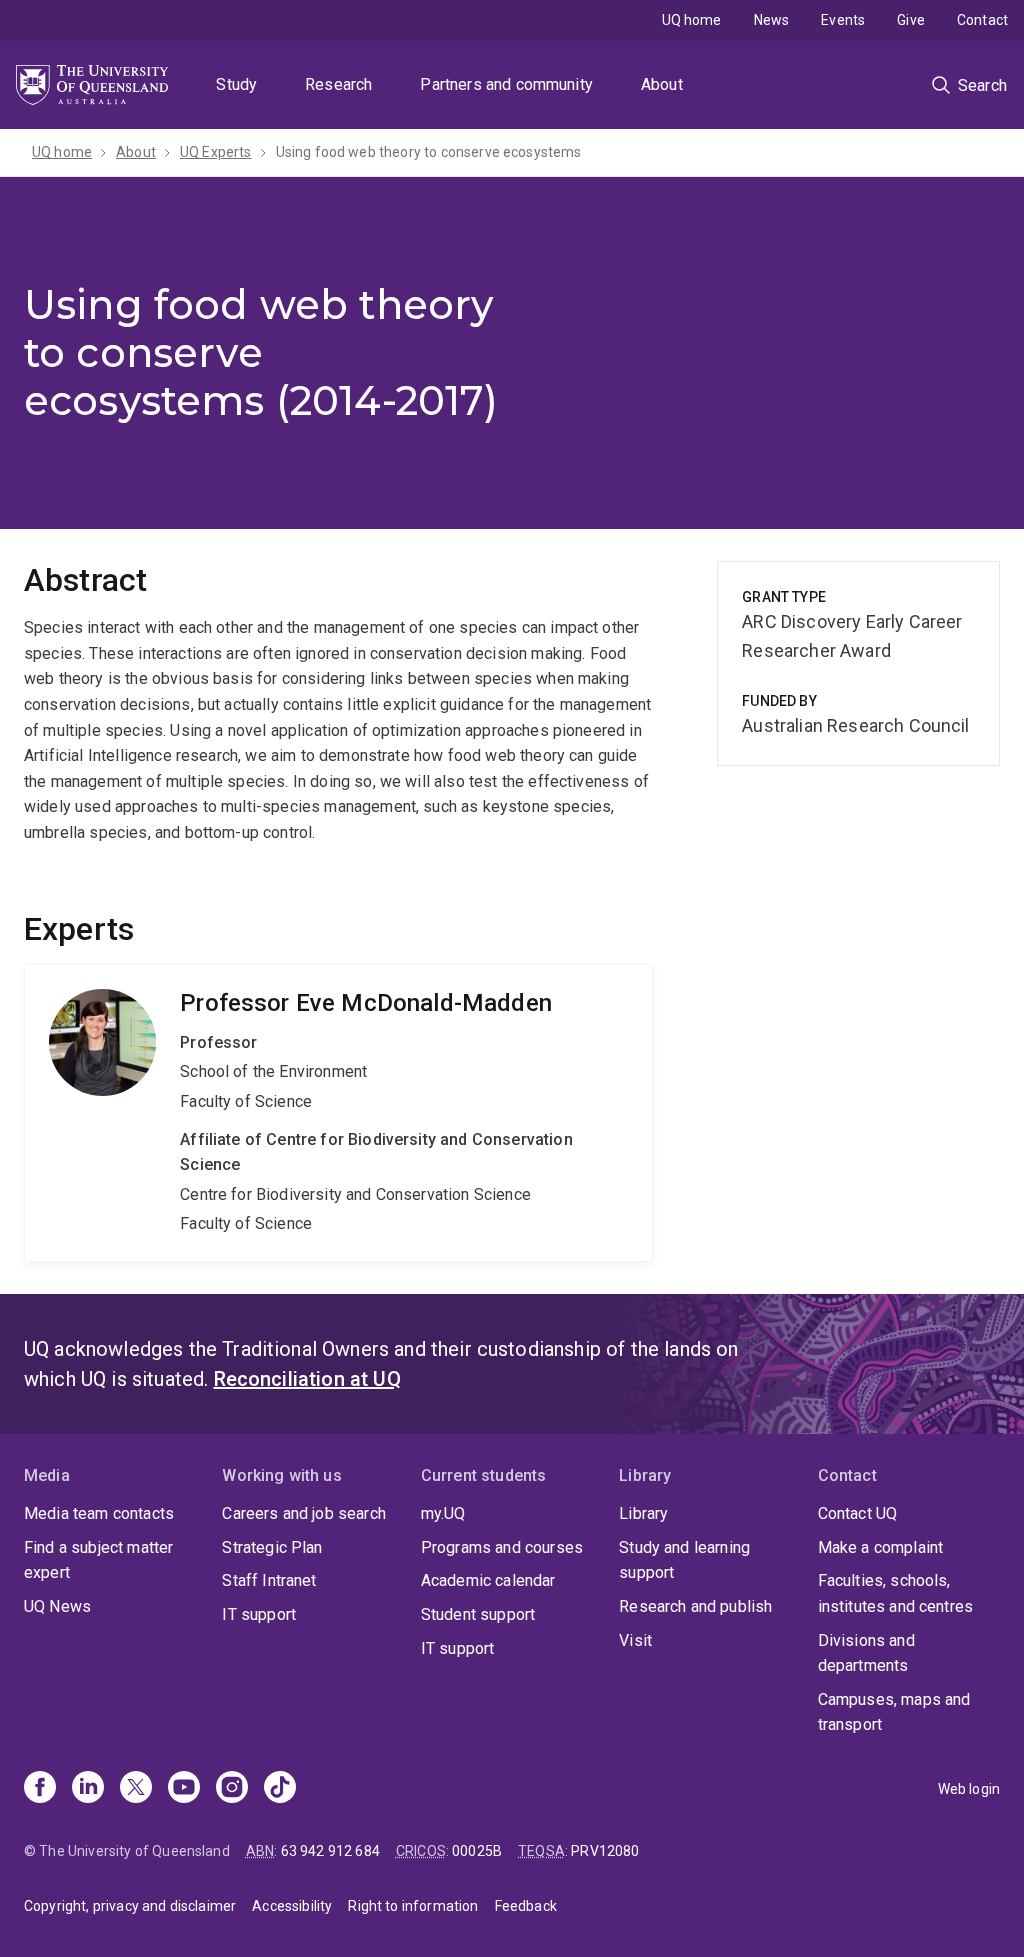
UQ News (57, 1606)
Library (643, 1513)
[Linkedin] (88, 1789)
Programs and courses (502, 1547)
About (662, 84)
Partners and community (506, 84)
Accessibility (292, 1906)
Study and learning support (684, 1560)
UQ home (692, 20)
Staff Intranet (269, 1580)
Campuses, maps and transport (894, 1712)
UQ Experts (216, 152)
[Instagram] (232, 1789)
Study (236, 84)
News (772, 20)
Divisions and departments (866, 1653)
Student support (478, 1614)
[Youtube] (184, 1789)
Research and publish (695, 1606)
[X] (136, 1789)
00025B (477, 1851)
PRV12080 (605, 1851)
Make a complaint (881, 1547)
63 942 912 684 (330, 1851)
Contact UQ (858, 1513)
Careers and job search (304, 1513)
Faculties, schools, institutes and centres (896, 1593)
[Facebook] (40, 1789)
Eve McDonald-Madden (338, 1113)
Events (843, 20)
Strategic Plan (272, 1547)
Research (338, 84)
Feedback (526, 1906)
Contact (982, 20)
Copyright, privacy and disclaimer (130, 1906)
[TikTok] (280, 1789)
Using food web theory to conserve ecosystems (429, 152)
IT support (259, 1614)
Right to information (413, 1906)
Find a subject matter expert (98, 1560)
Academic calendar (488, 1580)
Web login (969, 1789)
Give (911, 20)
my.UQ (443, 1513)
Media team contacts (99, 1513)
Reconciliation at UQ (307, 1379)
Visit (635, 1640)
